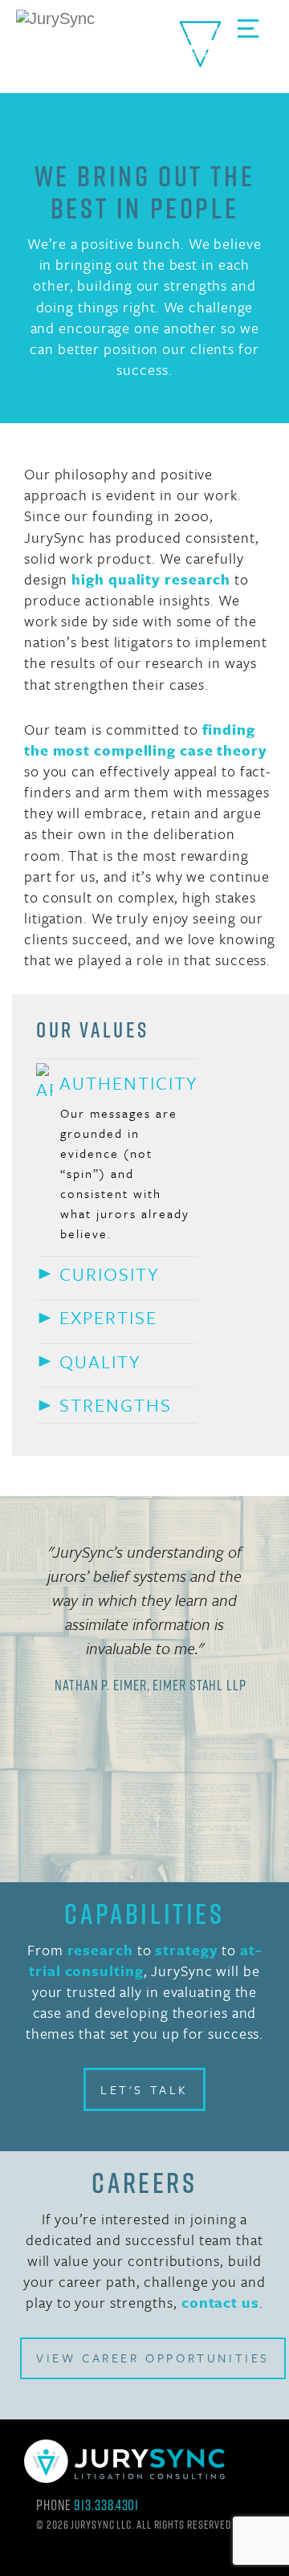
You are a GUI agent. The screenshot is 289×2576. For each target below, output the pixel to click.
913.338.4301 (106, 2505)
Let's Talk (144, 2089)
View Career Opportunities (153, 2358)
